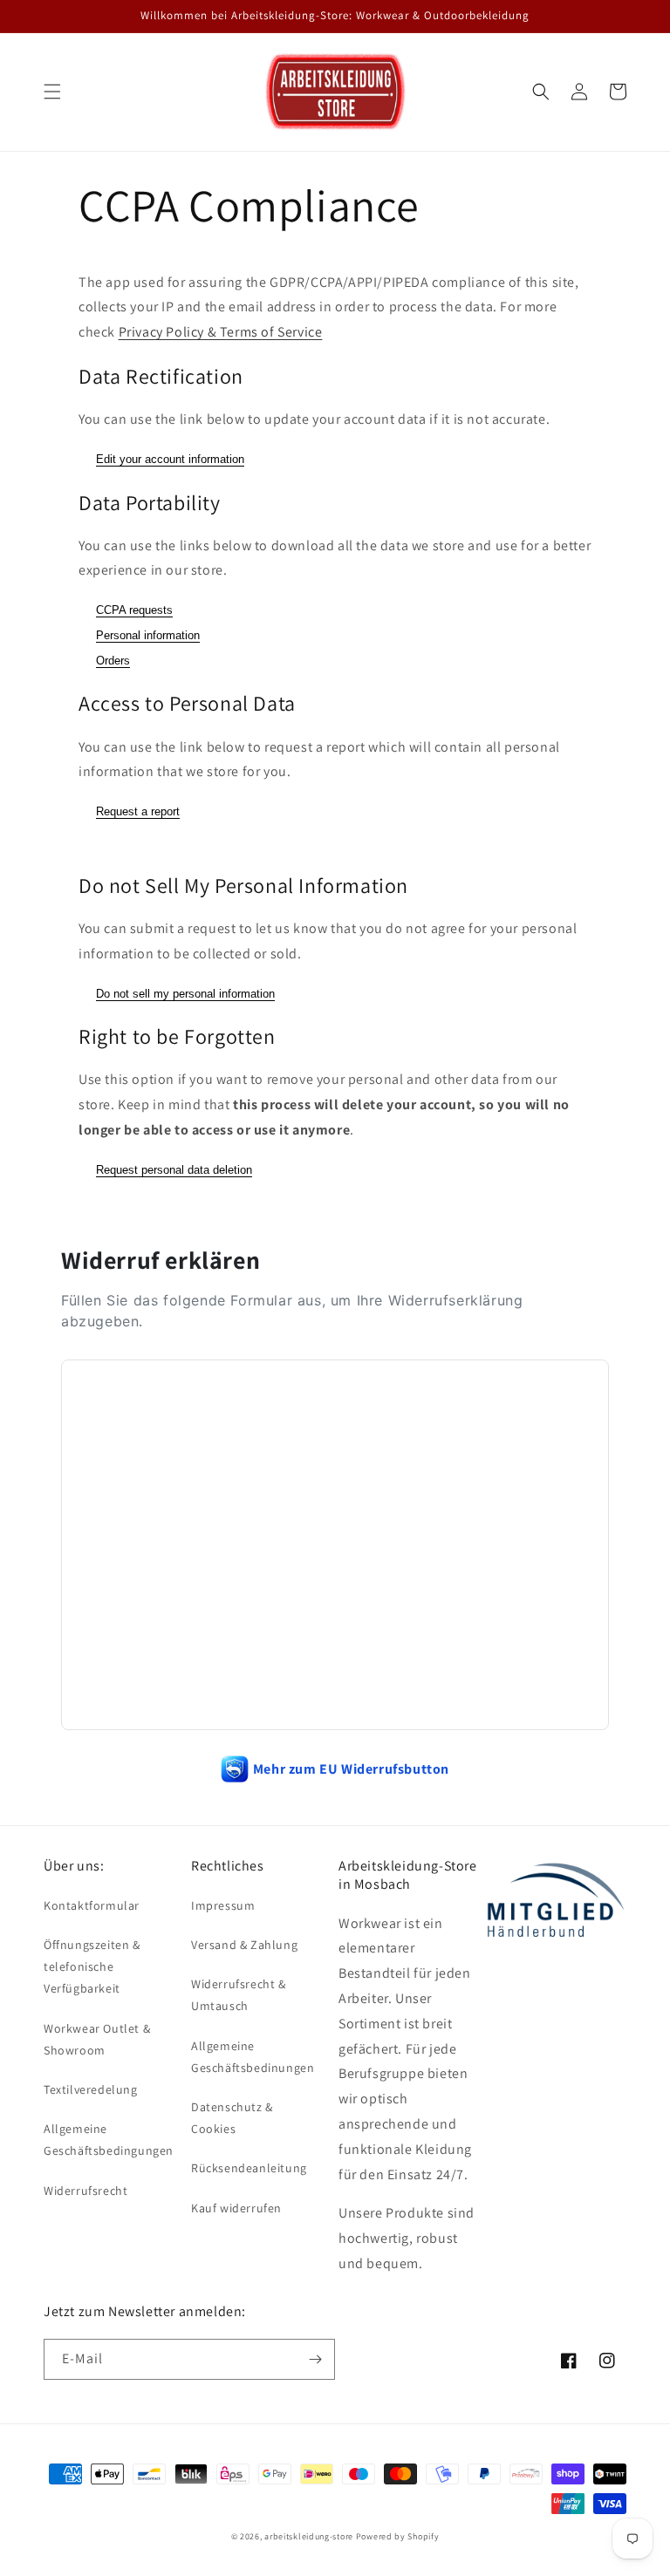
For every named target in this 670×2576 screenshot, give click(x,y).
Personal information (148, 635)
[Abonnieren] (315, 2359)
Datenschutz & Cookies (232, 2118)
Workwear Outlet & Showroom (97, 2039)
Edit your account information (170, 459)
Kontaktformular (92, 1905)
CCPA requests (134, 610)
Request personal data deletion (174, 1170)
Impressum (223, 1905)
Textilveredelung (91, 2089)
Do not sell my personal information (185, 994)
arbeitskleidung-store (309, 2536)
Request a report (138, 811)
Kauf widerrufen (236, 2208)
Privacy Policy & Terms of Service (221, 332)
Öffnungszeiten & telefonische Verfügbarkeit (92, 1966)
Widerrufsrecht (85, 2191)
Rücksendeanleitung (249, 2168)
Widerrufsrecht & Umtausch (239, 1995)
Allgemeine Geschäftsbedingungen (109, 2140)
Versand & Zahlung (244, 1945)
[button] (52, 92)
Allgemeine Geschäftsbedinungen (253, 2057)
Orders (113, 661)
